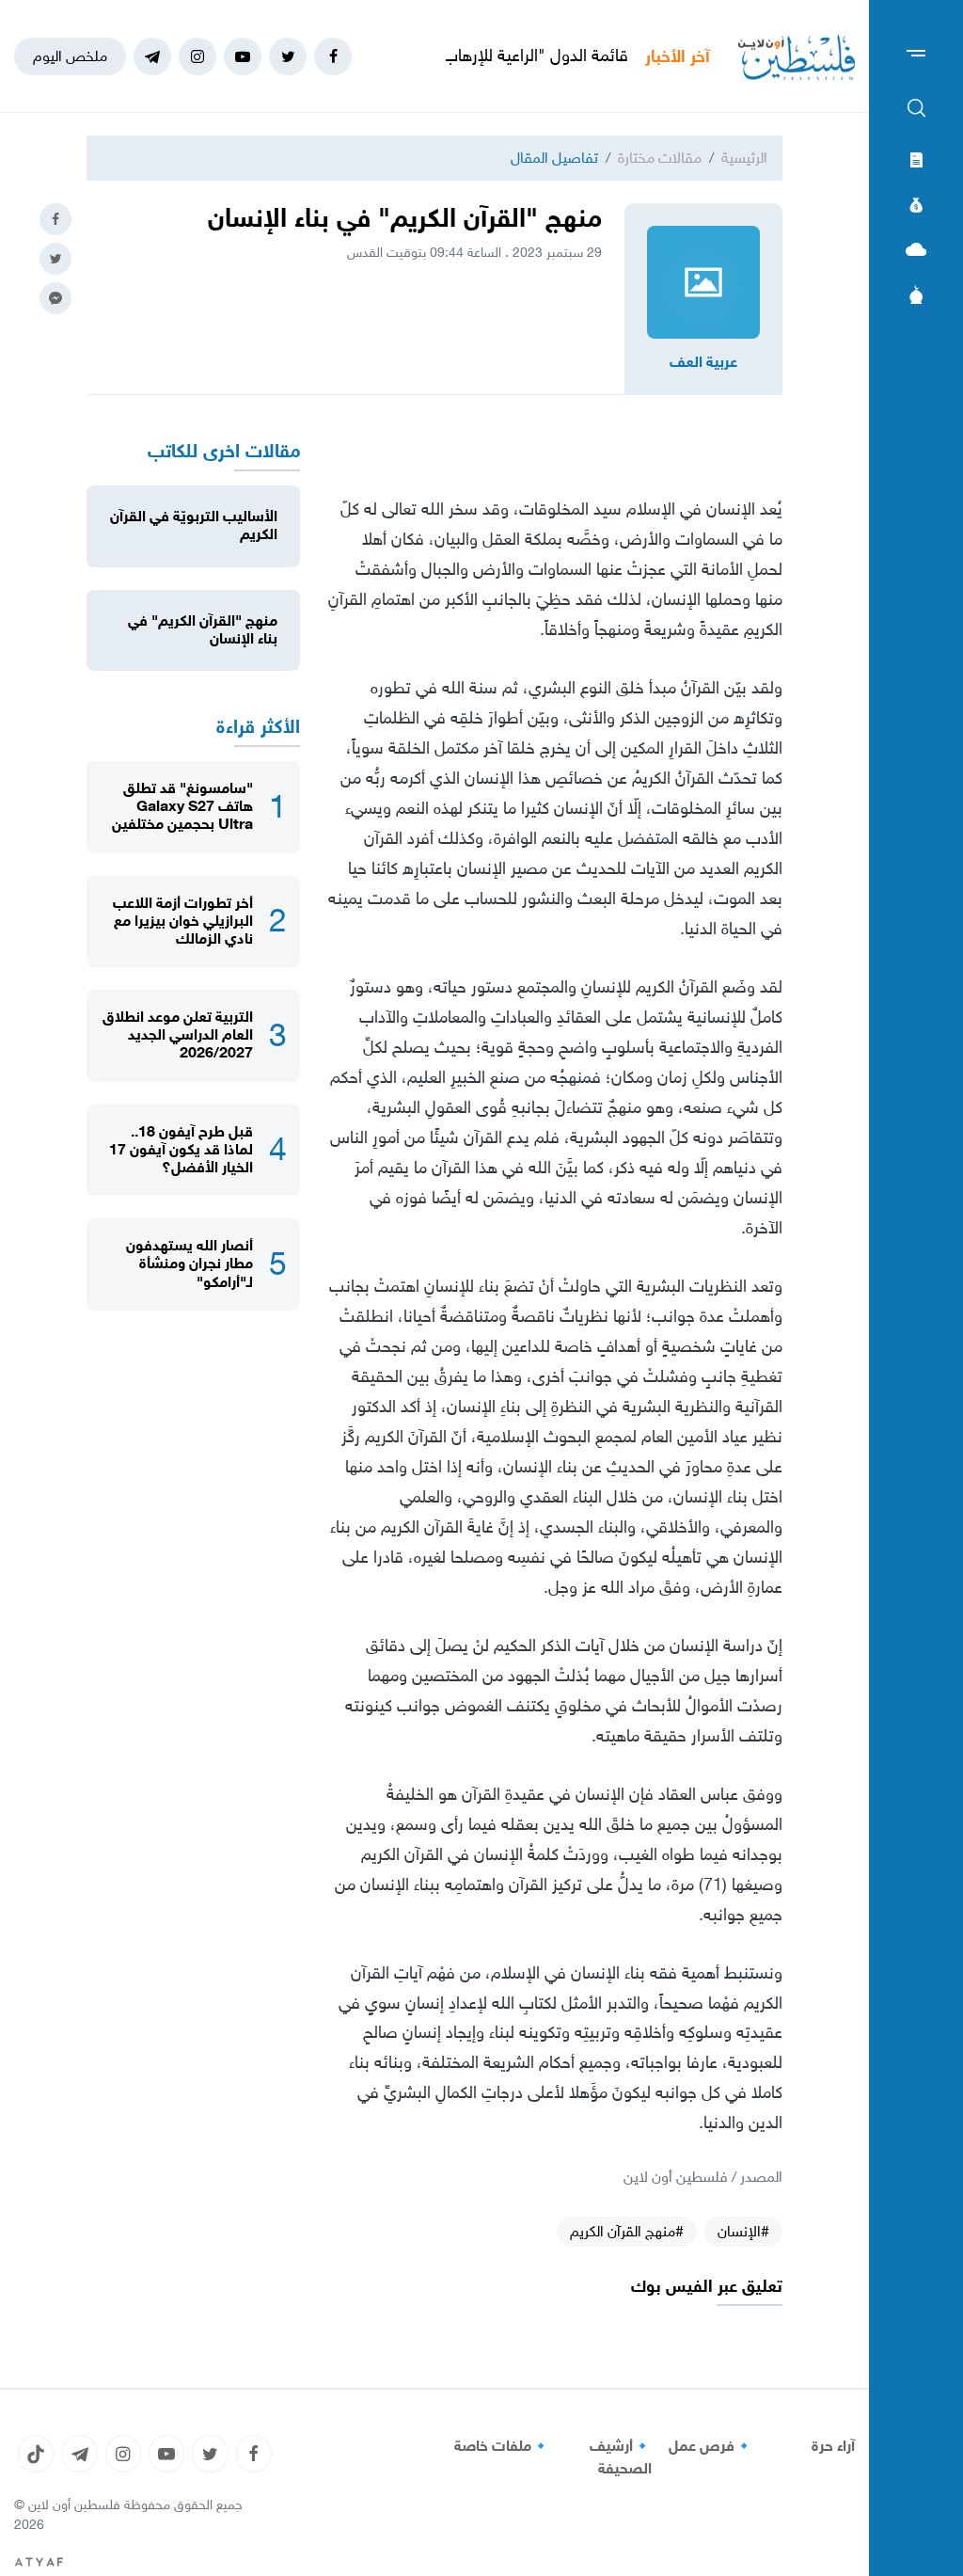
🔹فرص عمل (711, 2446)
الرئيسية (744, 158)
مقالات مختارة (660, 158)
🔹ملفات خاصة (502, 2446)
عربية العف (703, 362)
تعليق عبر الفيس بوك (707, 2287)
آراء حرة (833, 2446)
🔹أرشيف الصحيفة (621, 2457)
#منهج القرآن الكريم (627, 2231)
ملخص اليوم (70, 56)
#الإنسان (743, 2231)
